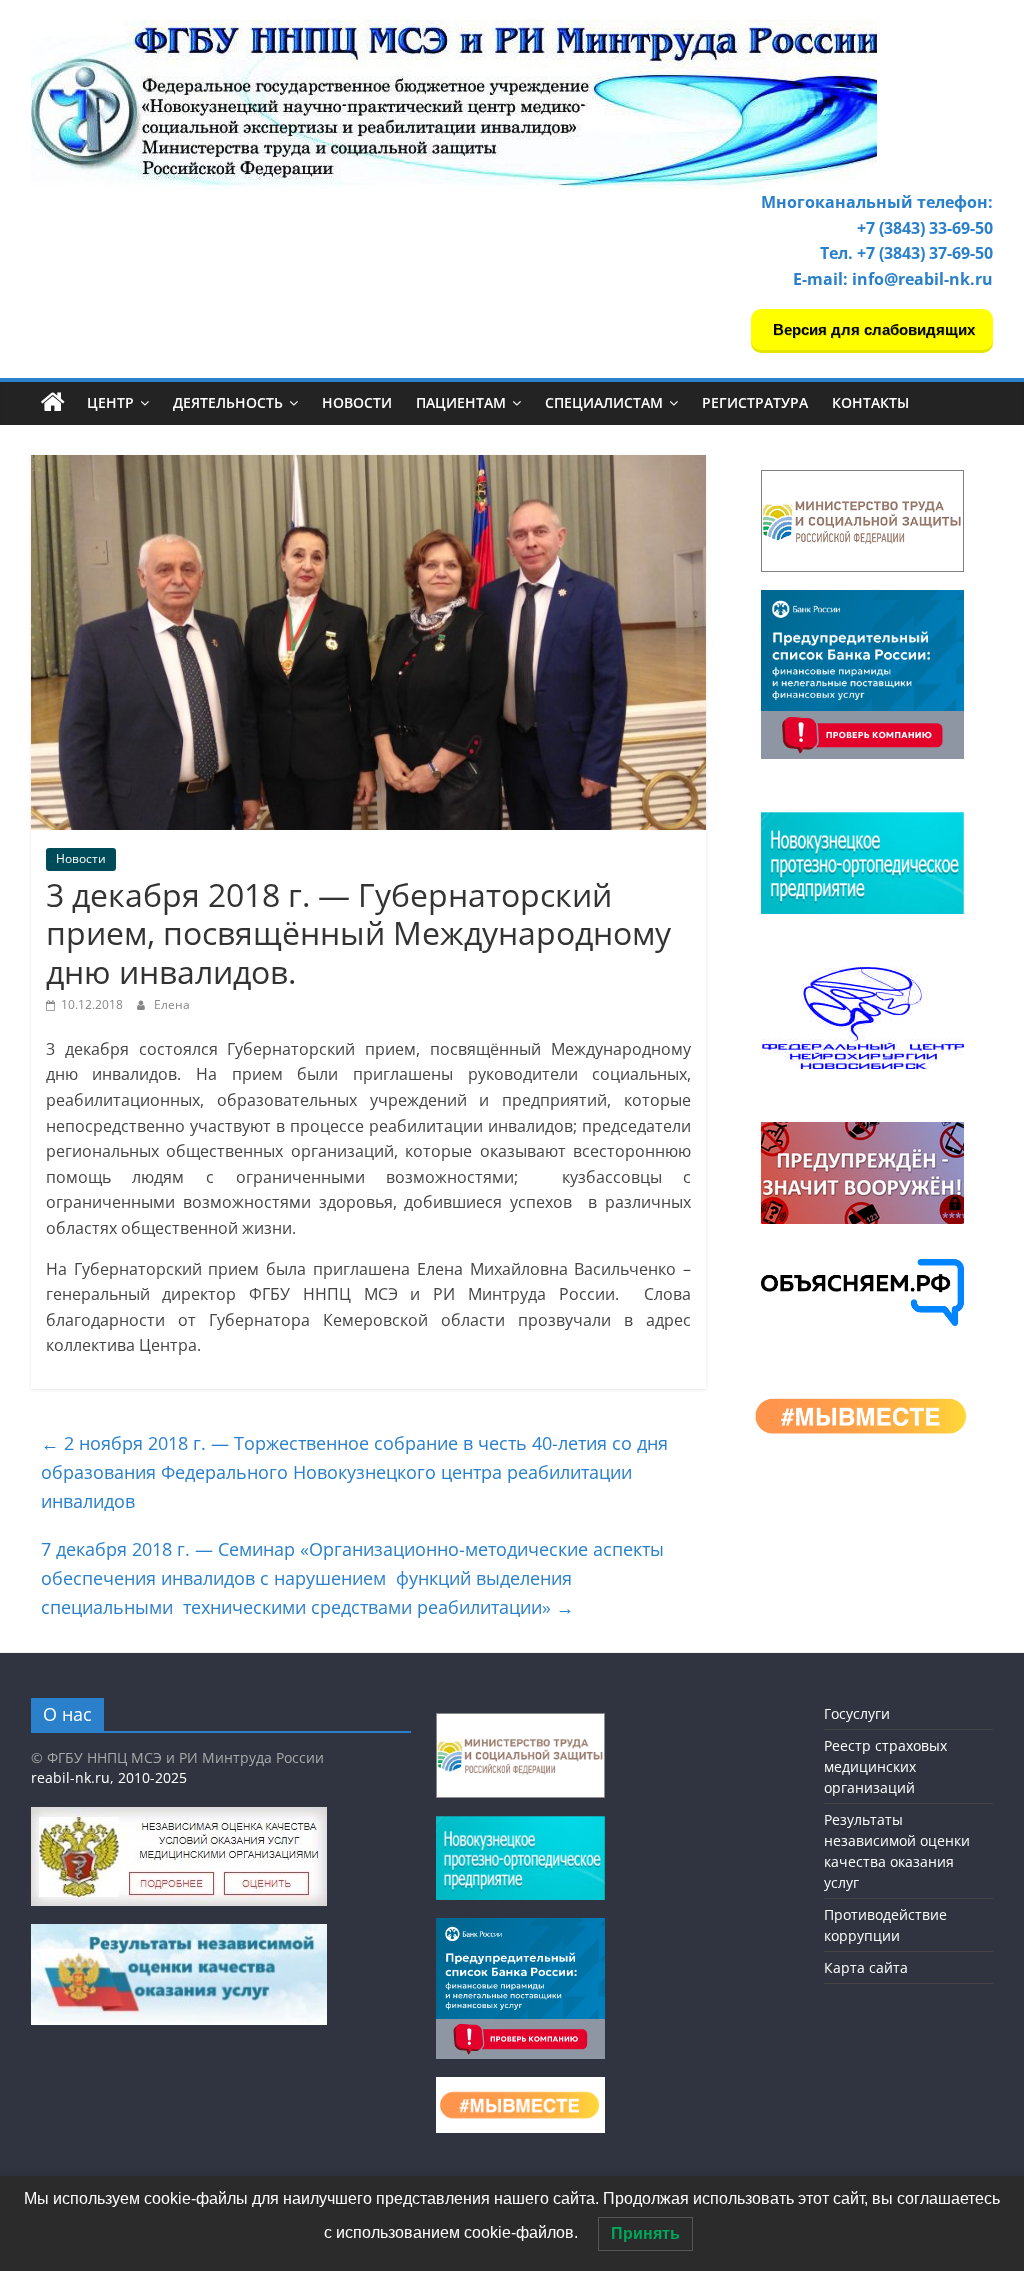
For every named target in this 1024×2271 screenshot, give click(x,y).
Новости (357, 402)
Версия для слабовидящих (872, 329)
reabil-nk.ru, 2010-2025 (109, 1777)
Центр (110, 402)
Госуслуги (857, 1713)
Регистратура (755, 402)
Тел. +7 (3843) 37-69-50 (906, 253)
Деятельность (228, 402)
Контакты (870, 402)
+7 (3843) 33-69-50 (925, 228)
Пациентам (461, 402)
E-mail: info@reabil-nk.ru (893, 279)
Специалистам (604, 402)
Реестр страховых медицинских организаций (885, 1766)
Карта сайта (866, 1967)
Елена (172, 1004)
